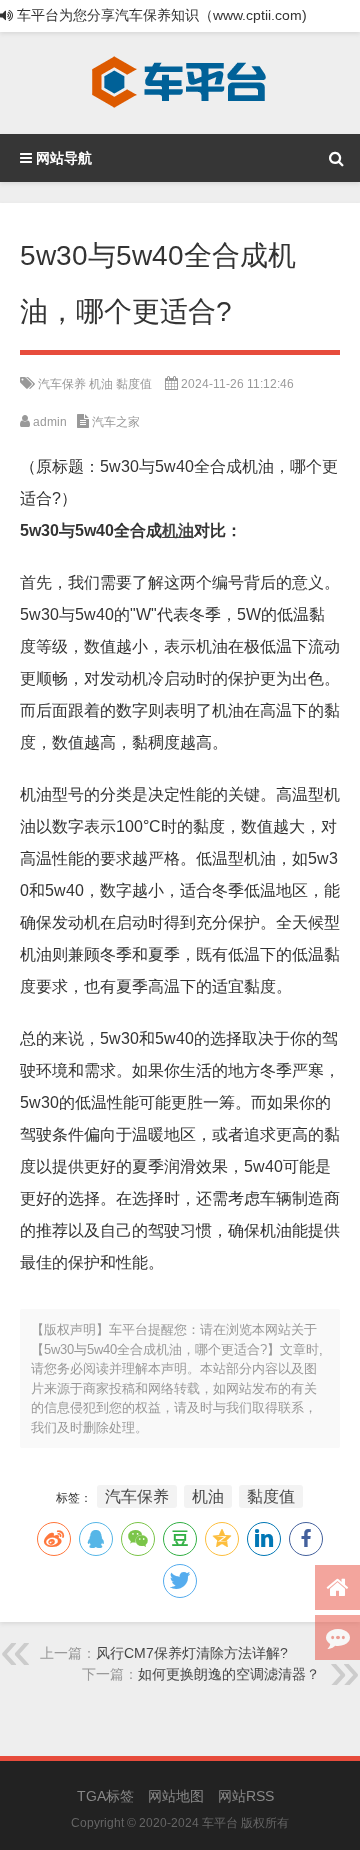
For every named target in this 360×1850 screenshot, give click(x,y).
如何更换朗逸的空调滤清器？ (229, 1674)
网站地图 (176, 1796)
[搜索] (336, 158)
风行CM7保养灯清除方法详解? (192, 1653)
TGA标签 (105, 1796)
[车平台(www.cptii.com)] (179, 83)
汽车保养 (62, 384)
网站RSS (246, 1796)
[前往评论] (337, 1637)
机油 (101, 384)
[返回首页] (337, 1587)
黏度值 (134, 384)
